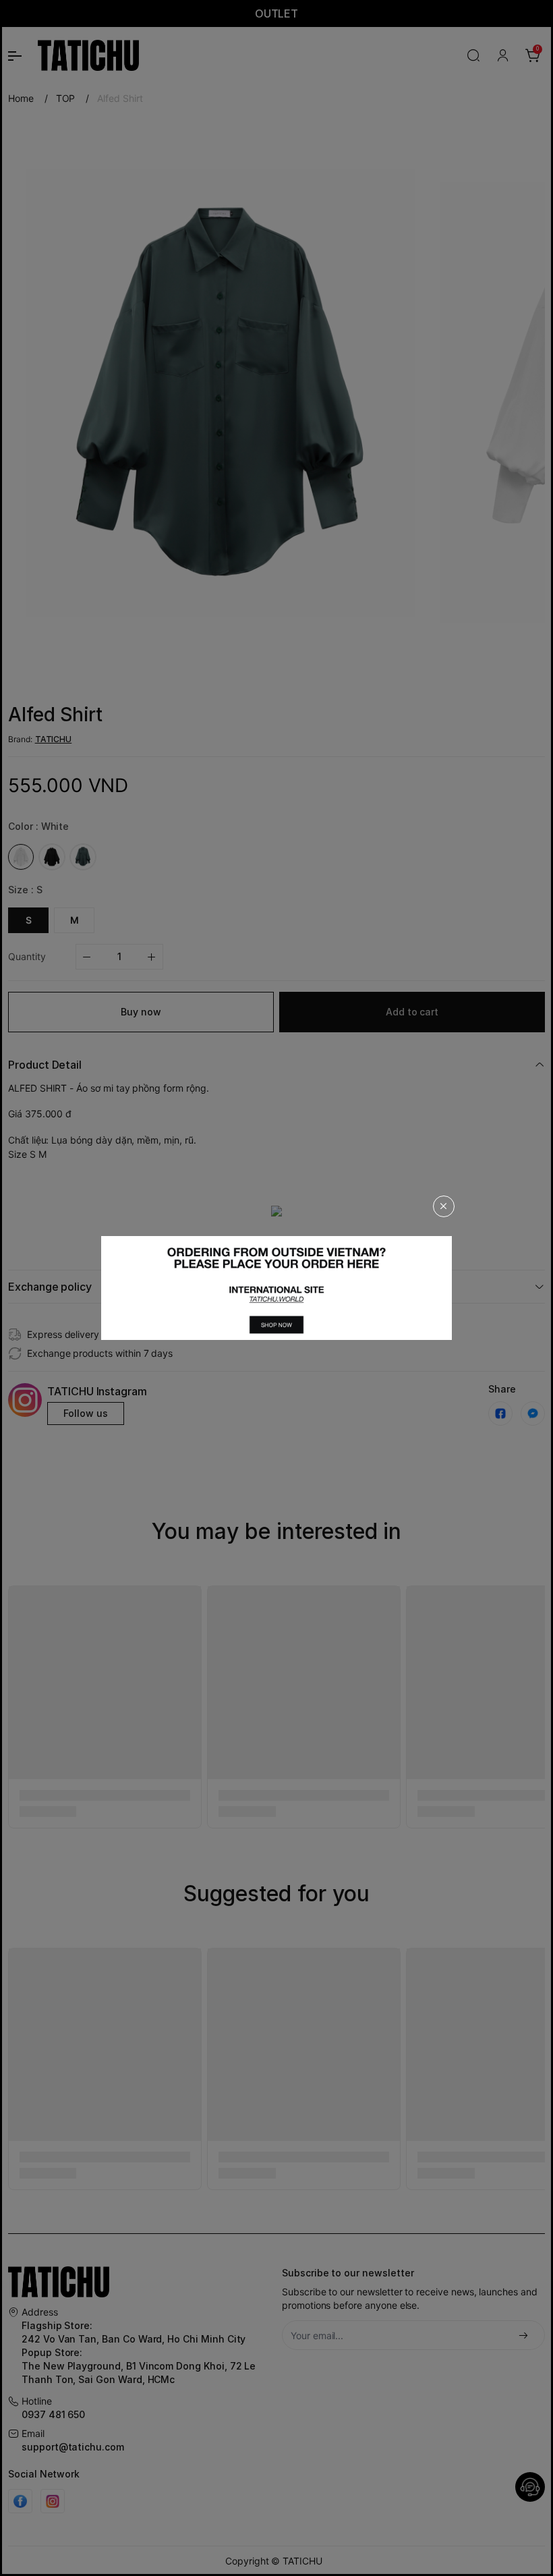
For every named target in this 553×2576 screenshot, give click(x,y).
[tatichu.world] (276, 1288)
